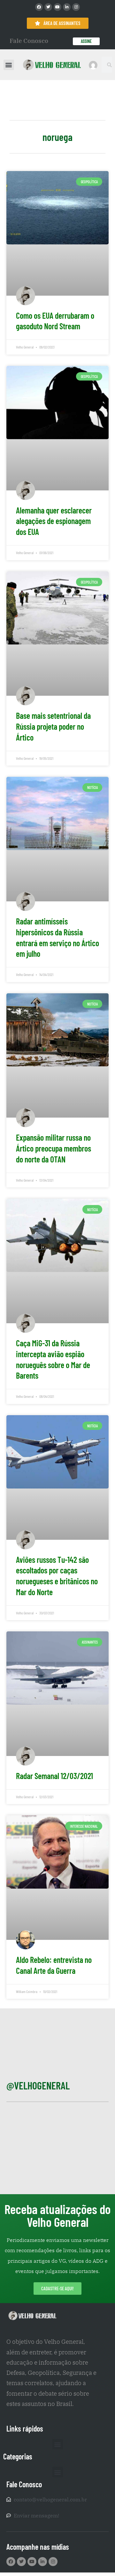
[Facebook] (39, 7)
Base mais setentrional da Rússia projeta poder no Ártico (53, 726)
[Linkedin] (67, 7)
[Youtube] (57, 7)
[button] (9, 65)
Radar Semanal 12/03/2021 (54, 1776)
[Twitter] (48, 7)
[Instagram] (76, 7)
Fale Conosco (29, 41)
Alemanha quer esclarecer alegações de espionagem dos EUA (54, 521)
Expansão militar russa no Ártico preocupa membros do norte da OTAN (54, 1148)
